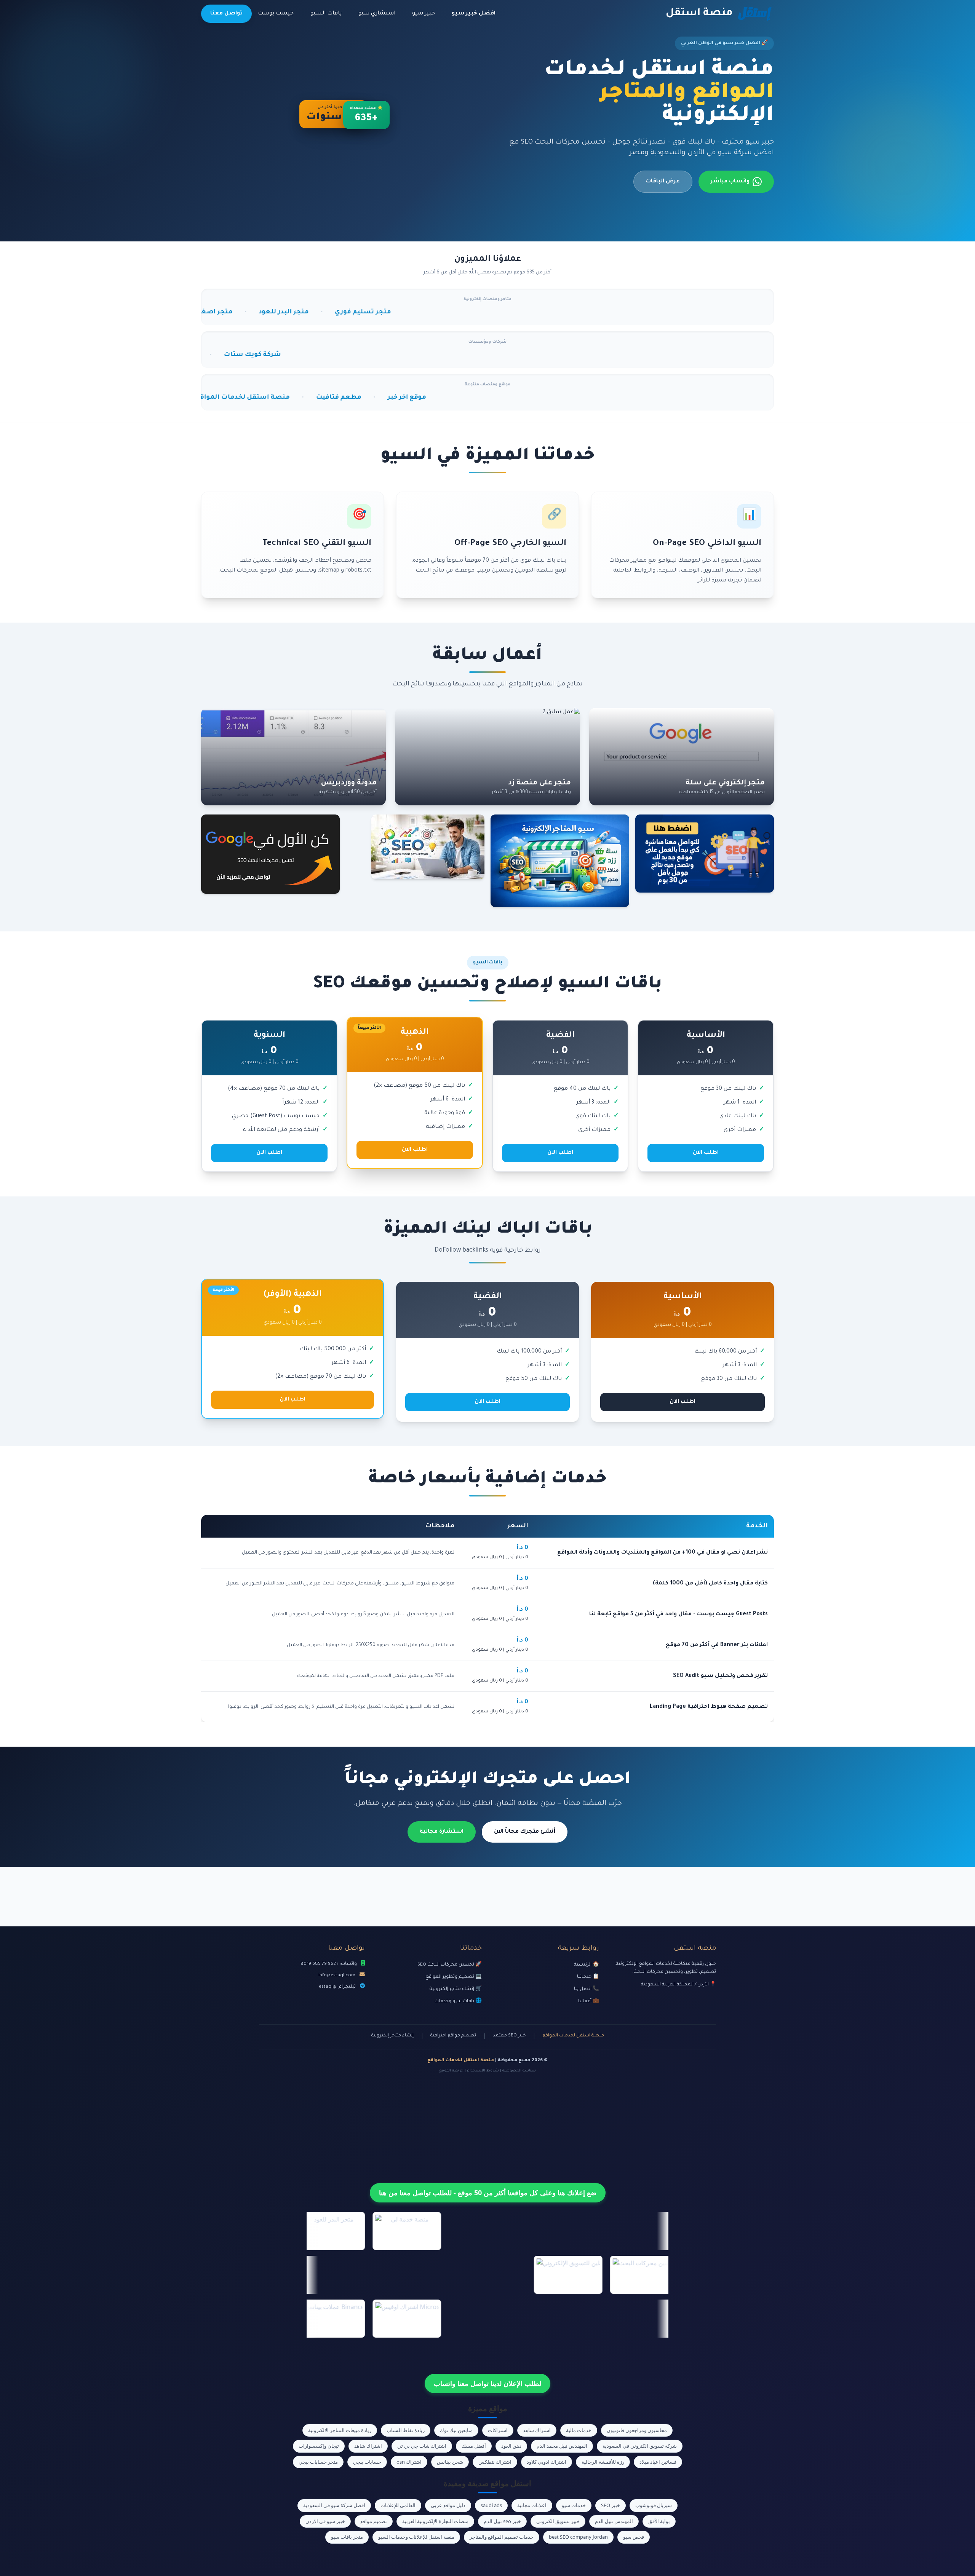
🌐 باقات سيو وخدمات (458, 2001)
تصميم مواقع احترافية (453, 2036)
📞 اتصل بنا (587, 1989)
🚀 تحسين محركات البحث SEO (450, 1965)
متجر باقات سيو (347, 2537)
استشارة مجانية (442, 1832)
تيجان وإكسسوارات (319, 2446)
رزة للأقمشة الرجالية (603, 2462)
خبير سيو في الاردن (325, 2521)
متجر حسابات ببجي (318, 2462)
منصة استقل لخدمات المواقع (573, 2036)
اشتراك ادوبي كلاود (547, 2462)
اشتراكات (498, 2430)
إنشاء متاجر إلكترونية (392, 2036)
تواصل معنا (226, 14)
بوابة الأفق (659, 2521)
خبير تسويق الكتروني (558, 2521)
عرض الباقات (663, 182)
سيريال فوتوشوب (654, 2505)
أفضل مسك (474, 2446)
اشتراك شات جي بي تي (422, 2446)
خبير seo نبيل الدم (502, 2521)
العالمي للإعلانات (398, 2505)
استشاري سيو (377, 14)
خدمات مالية (579, 2430)
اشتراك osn (409, 2462)
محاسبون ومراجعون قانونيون (637, 2430)
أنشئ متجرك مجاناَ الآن (525, 1832)
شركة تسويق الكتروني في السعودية (640, 2446)
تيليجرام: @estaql (337, 1987)
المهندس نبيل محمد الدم (562, 2446)
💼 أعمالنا (589, 2001)
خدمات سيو (574, 2505)
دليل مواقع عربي (448, 2505)
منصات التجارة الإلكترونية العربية (435, 2521)
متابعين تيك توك (456, 2430)
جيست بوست (276, 14)
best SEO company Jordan (578, 2537)
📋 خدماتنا (588, 1977)
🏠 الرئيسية (587, 1965)
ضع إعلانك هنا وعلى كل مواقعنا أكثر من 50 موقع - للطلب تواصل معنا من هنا (488, 2193)
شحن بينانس (450, 2462)
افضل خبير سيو (474, 14)
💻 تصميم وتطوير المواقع (454, 1977)
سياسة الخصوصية (519, 2071)
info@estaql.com (337, 1976)
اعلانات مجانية (532, 2505)
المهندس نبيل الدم (614, 2521)
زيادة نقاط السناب (406, 2430)
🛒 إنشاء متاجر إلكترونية (456, 1989)
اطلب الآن (706, 1153)
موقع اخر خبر (244, 398)
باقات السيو (326, 14)
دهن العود (511, 2446)
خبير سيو (424, 14)
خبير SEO (611, 2505)
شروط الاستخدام (483, 2071)
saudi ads (491, 2505)
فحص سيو (634, 2537)
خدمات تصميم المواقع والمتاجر (502, 2537)
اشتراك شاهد (537, 2430)
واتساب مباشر (730, 182)
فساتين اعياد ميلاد (658, 2462)
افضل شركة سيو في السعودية (334, 2505)
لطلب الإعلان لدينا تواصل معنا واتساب (487, 2383)
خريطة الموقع (451, 2071)
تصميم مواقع (374, 2521)
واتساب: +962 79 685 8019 (329, 1964)
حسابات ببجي (367, 2462)
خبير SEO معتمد (509, 2036)
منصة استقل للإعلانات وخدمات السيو (416, 2537)
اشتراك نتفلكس (495, 2462)
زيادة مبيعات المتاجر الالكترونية (340, 2430)
